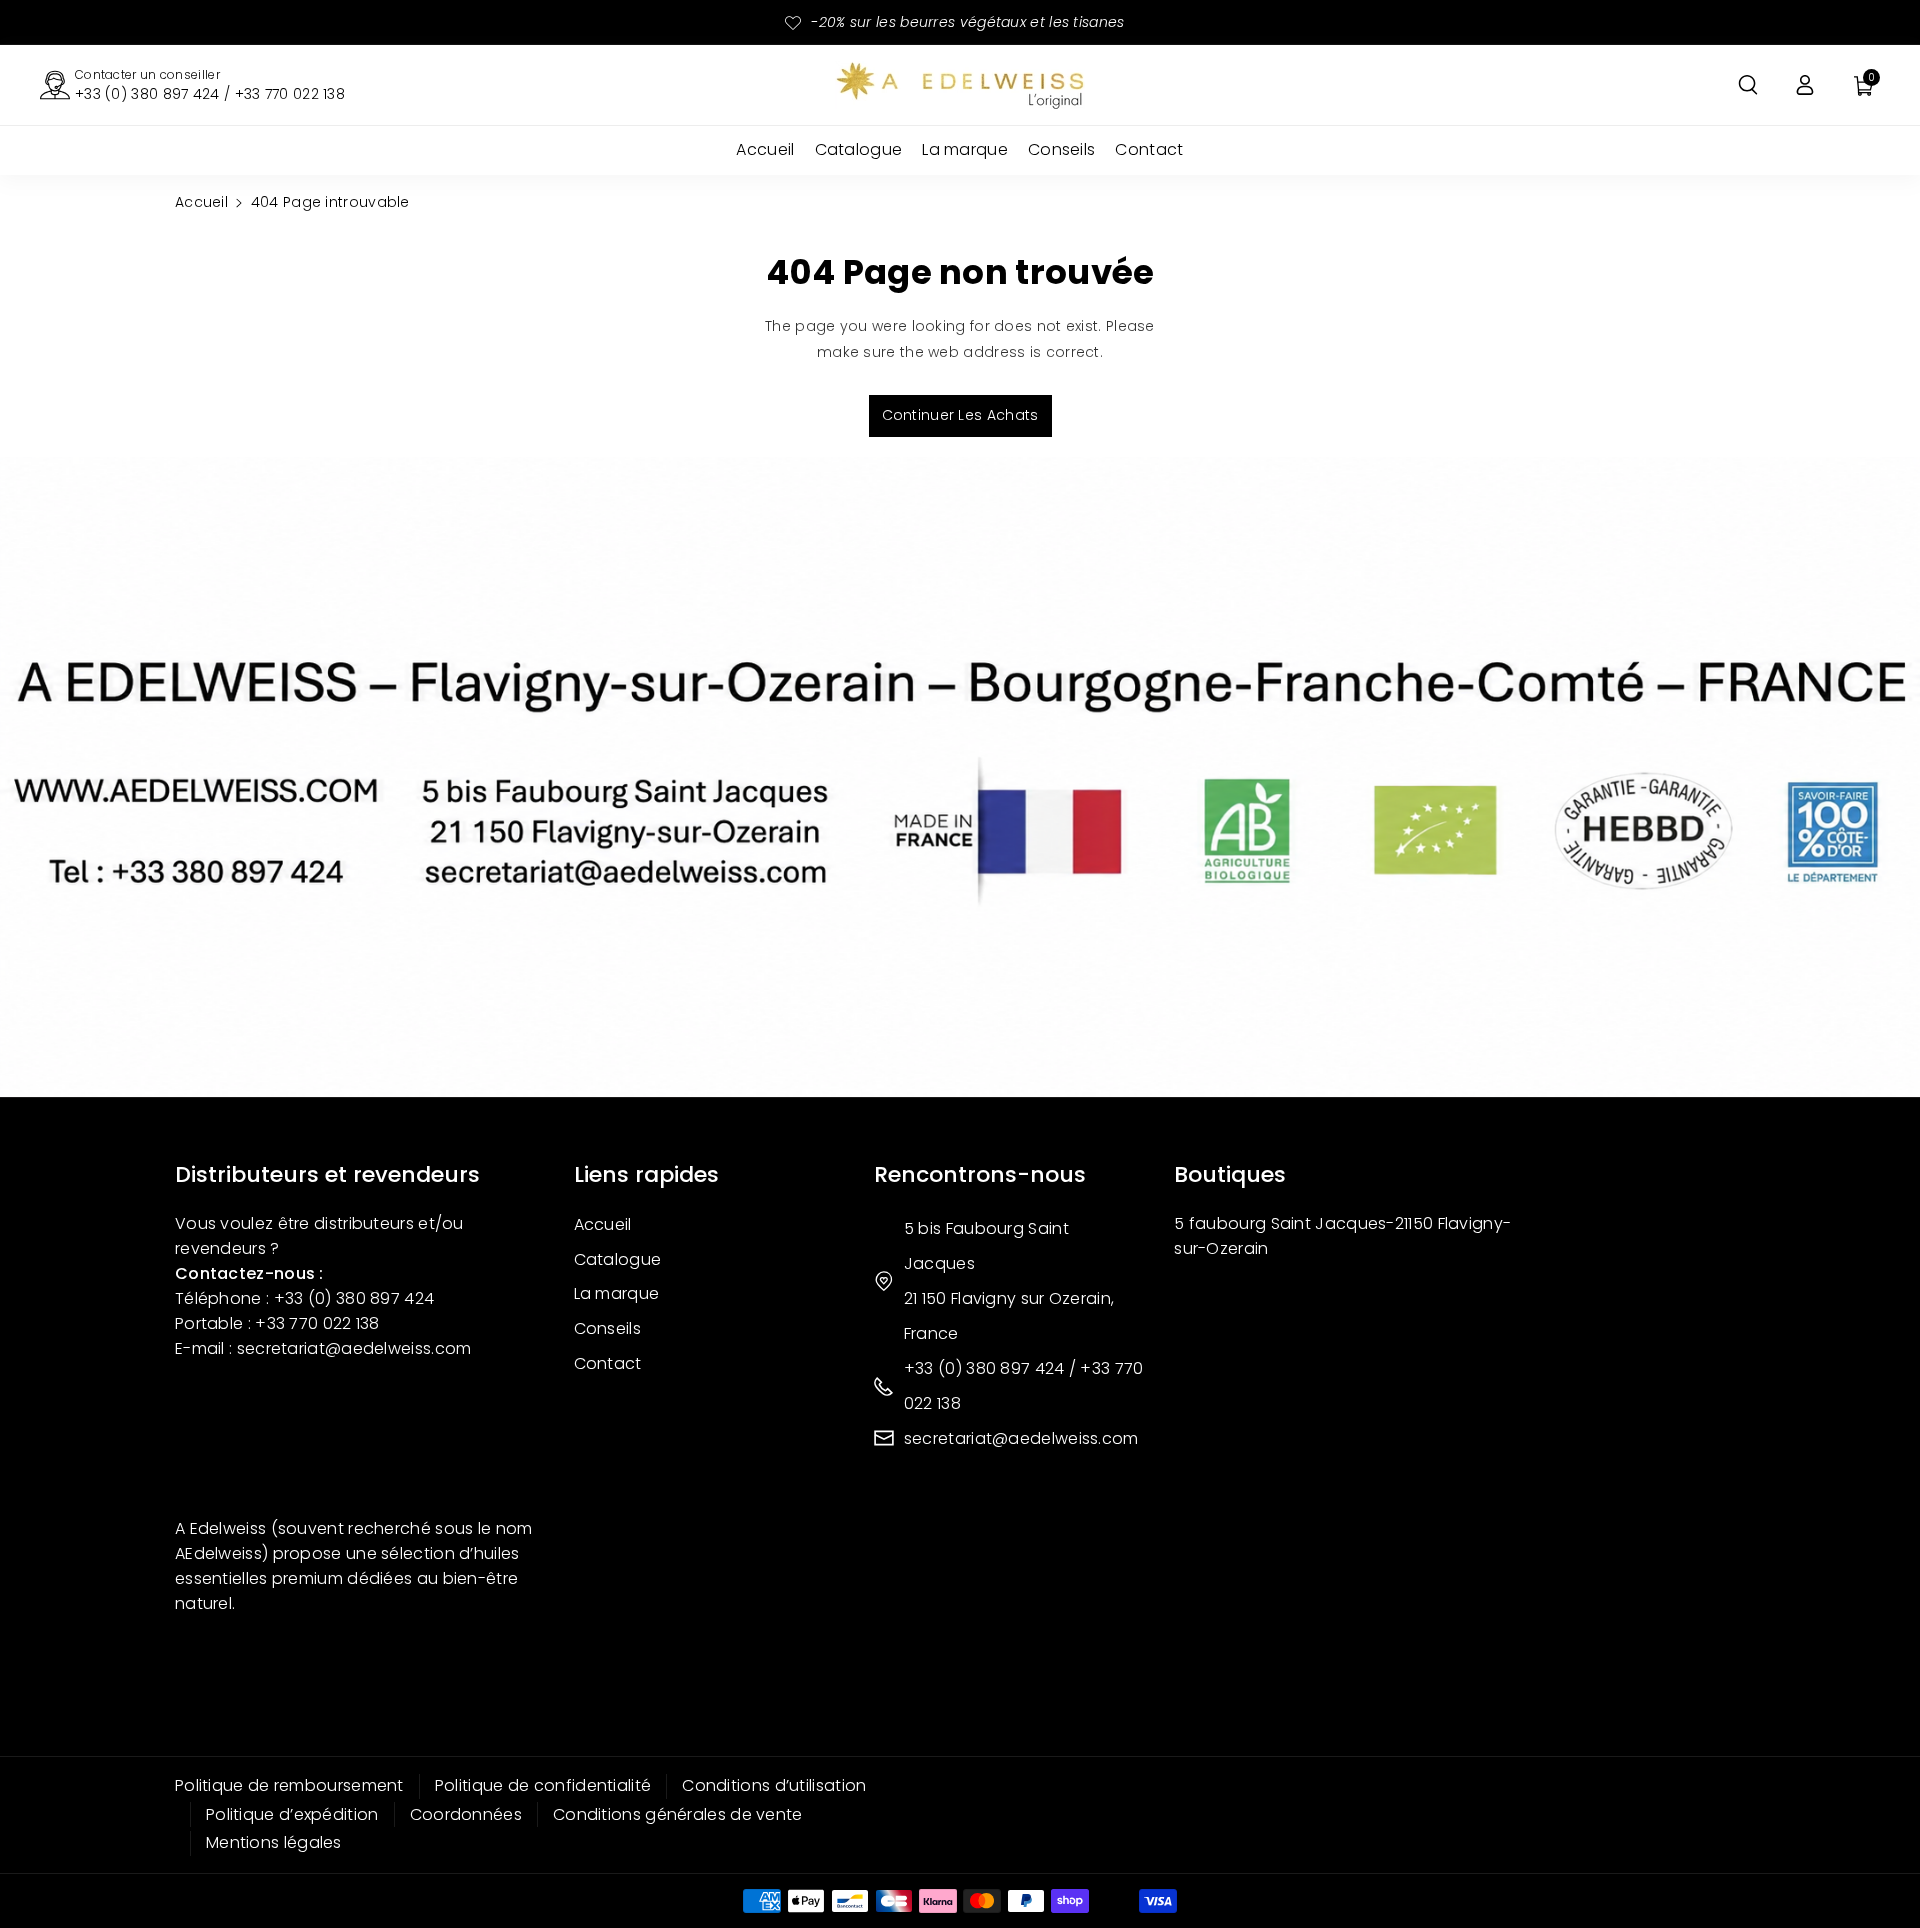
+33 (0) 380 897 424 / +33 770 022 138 (210, 94)
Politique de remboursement (289, 1785)
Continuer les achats (960, 415)
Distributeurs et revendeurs (327, 1174)
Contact (608, 1363)
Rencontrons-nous (980, 1174)
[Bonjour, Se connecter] (1805, 85)
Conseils (607, 1328)
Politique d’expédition (292, 1814)
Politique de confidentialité (543, 1785)
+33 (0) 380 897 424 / (992, 1368)
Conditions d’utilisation (774, 1785)
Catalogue (618, 1259)
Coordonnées (466, 1814)
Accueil (201, 202)
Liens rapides (646, 1174)
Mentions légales (274, 1842)
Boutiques (1230, 1174)
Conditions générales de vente (678, 1814)
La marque (617, 1293)
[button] (1748, 85)
